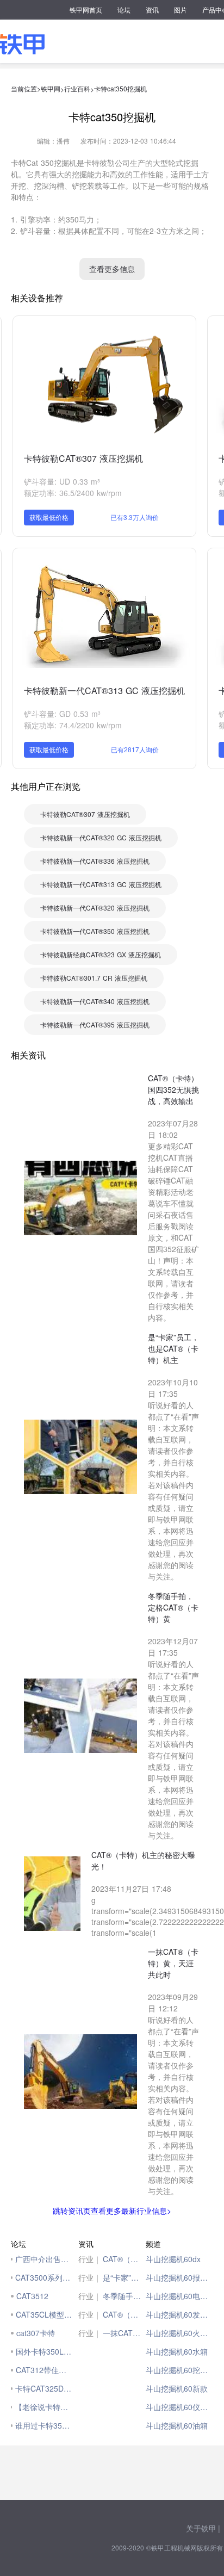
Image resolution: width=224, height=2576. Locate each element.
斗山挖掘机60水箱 (177, 2351)
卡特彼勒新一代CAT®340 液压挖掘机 (95, 1001)
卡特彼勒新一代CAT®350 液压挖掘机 (95, 931)
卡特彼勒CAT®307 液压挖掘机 (83, 458)
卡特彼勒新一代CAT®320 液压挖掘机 (95, 908)
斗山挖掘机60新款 (177, 2388)
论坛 (124, 10)
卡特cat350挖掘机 (120, 88)
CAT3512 (32, 2296)
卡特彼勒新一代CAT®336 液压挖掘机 (95, 861)
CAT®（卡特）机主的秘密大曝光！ (124, 2314)
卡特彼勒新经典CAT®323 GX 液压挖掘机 (101, 954)
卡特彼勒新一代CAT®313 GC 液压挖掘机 (104, 691)
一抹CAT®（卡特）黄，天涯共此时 (124, 2333)
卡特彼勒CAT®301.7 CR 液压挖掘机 (94, 978)
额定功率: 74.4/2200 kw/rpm (73, 725)
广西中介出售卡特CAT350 (44, 2259)
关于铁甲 (201, 2528)
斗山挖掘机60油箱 (177, 2425)
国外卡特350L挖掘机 (44, 2351)
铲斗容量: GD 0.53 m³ (62, 714)
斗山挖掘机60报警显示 (179, 2277)
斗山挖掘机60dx (173, 2259)
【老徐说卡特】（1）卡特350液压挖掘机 (44, 2407)
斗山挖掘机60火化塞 (179, 2333)
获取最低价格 (49, 517)
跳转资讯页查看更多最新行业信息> (112, 2210)
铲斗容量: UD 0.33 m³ (62, 481)
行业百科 (77, 88)
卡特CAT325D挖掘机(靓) (44, 2388)
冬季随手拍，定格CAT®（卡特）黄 (124, 2296)
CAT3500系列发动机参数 (44, 2277)
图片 (181, 10)
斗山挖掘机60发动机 (179, 2314)
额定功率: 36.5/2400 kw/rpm (73, 493)
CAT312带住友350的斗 (44, 2370)
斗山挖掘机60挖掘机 (179, 2370)
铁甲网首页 (86, 10)
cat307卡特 (36, 2333)
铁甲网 (51, 88)
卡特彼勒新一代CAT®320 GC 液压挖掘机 (101, 837)
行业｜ (90, 2259)
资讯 (152, 10)
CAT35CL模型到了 (44, 2314)
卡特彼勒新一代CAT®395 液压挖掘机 (95, 1024)
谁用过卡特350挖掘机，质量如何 (44, 2425)
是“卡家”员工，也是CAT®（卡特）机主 (124, 2277)
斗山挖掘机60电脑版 (179, 2296)
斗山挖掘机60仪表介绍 (179, 2407)
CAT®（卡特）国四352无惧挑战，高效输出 (124, 2259)
